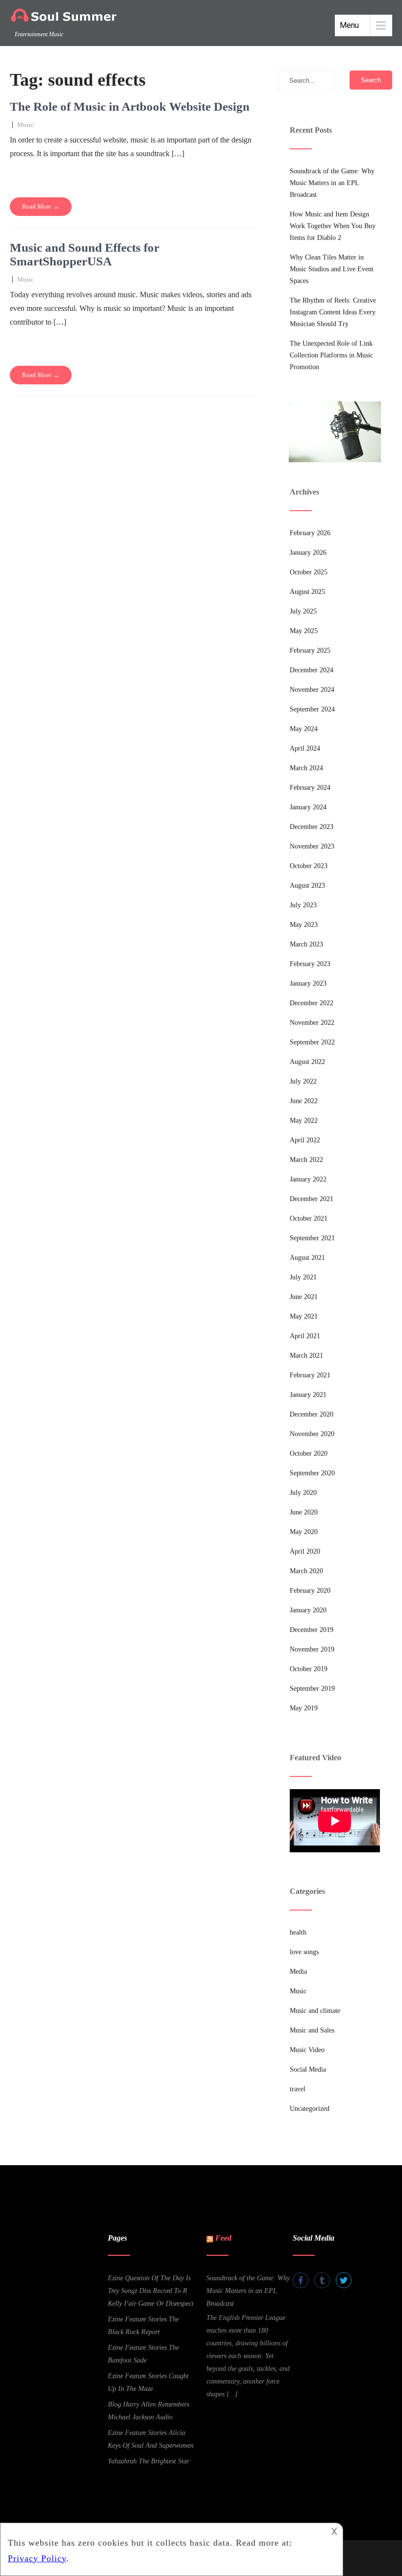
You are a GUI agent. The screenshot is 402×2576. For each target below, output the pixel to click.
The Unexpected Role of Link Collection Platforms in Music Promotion (331, 355)
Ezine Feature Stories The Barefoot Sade (143, 2354)
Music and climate (315, 2011)
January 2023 (308, 983)
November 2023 (312, 846)
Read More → (41, 206)
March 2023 (306, 944)
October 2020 (309, 1453)
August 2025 (307, 592)
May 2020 (304, 1532)
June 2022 (304, 1101)
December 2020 (312, 1414)
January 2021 (308, 1395)
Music (25, 125)
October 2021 (309, 1218)
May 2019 (304, 1708)
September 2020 (312, 1473)
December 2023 (312, 827)
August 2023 (307, 886)
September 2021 (312, 1238)
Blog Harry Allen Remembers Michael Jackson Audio (149, 2411)
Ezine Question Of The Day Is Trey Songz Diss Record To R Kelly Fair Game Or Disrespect (151, 2291)
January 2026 (308, 553)
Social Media (308, 2069)
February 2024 (310, 788)
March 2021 (306, 1356)
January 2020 (308, 1610)
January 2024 (308, 807)
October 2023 (309, 866)
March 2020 (306, 1571)
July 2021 (303, 1277)
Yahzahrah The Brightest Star (149, 2461)
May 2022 (304, 1121)
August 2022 (307, 1062)
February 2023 (310, 964)
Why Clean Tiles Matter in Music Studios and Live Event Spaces (332, 269)
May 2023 (304, 925)
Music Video (307, 2050)
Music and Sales (312, 2030)
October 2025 (309, 572)
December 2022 (312, 1003)
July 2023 (303, 905)
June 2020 (304, 1512)
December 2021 (312, 1199)
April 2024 (305, 748)
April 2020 (305, 1551)
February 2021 (310, 1375)
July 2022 (303, 1081)
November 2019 (312, 1649)
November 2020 (312, 1434)
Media (298, 1972)
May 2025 (304, 631)
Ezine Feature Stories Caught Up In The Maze (148, 2382)
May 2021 (304, 1316)
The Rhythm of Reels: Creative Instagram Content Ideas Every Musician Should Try (333, 312)
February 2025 (310, 650)
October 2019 (309, 1669)
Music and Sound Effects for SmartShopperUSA (85, 254)
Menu (349, 25)
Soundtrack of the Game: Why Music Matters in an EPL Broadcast (332, 183)
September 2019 (312, 1689)
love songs (304, 1952)
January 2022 (308, 1179)
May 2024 (304, 729)
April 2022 (305, 1140)
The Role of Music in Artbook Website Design (130, 106)
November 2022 (312, 1023)
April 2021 (305, 1336)
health (298, 1932)
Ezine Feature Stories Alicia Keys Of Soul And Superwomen (151, 2439)
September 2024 (312, 709)
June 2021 (304, 1297)
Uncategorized (310, 2109)
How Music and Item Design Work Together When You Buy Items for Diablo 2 (333, 226)
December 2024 (312, 670)
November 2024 (312, 690)
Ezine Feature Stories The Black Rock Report (143, 2326)
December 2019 (312, 1630)
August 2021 (307, 1258)
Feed (223, 2238)
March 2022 (306, 1160)
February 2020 (310, 1591)
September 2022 (312, 1042)
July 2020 (303, 1493)
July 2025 (303, 611)
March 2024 (306, 768)
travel (298, 2089)
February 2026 (310, 533)
